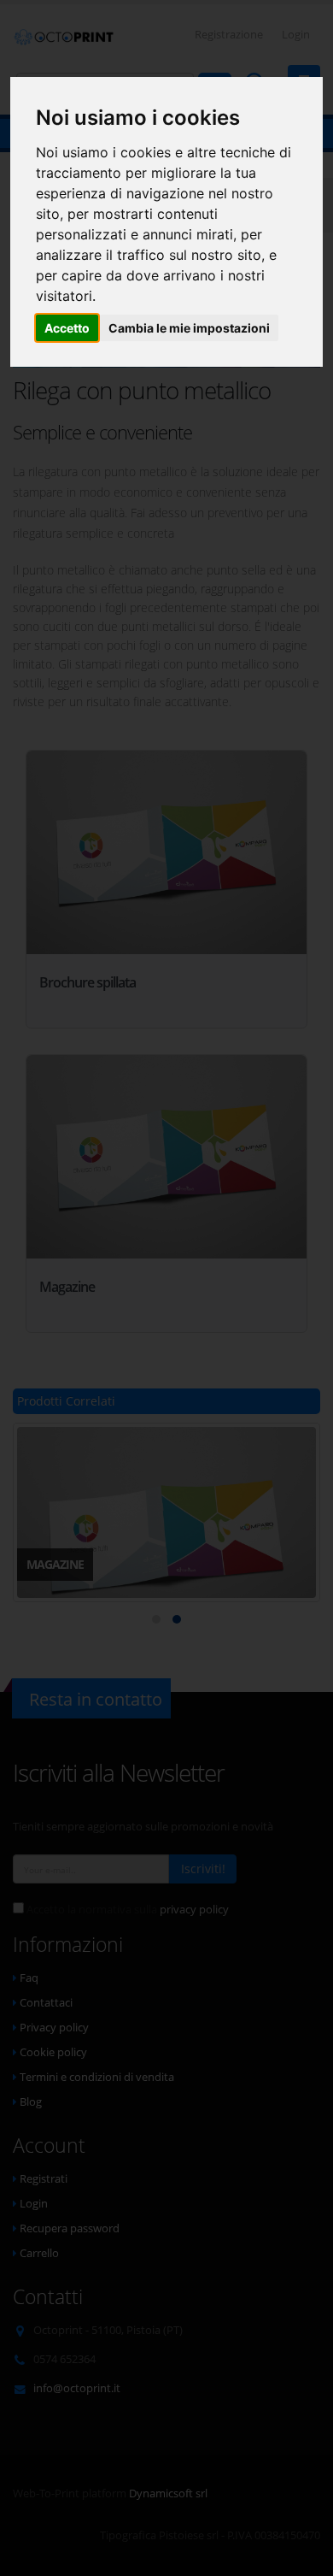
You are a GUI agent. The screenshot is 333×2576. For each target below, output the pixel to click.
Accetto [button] (67, 328)
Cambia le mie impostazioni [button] (189, 328)
